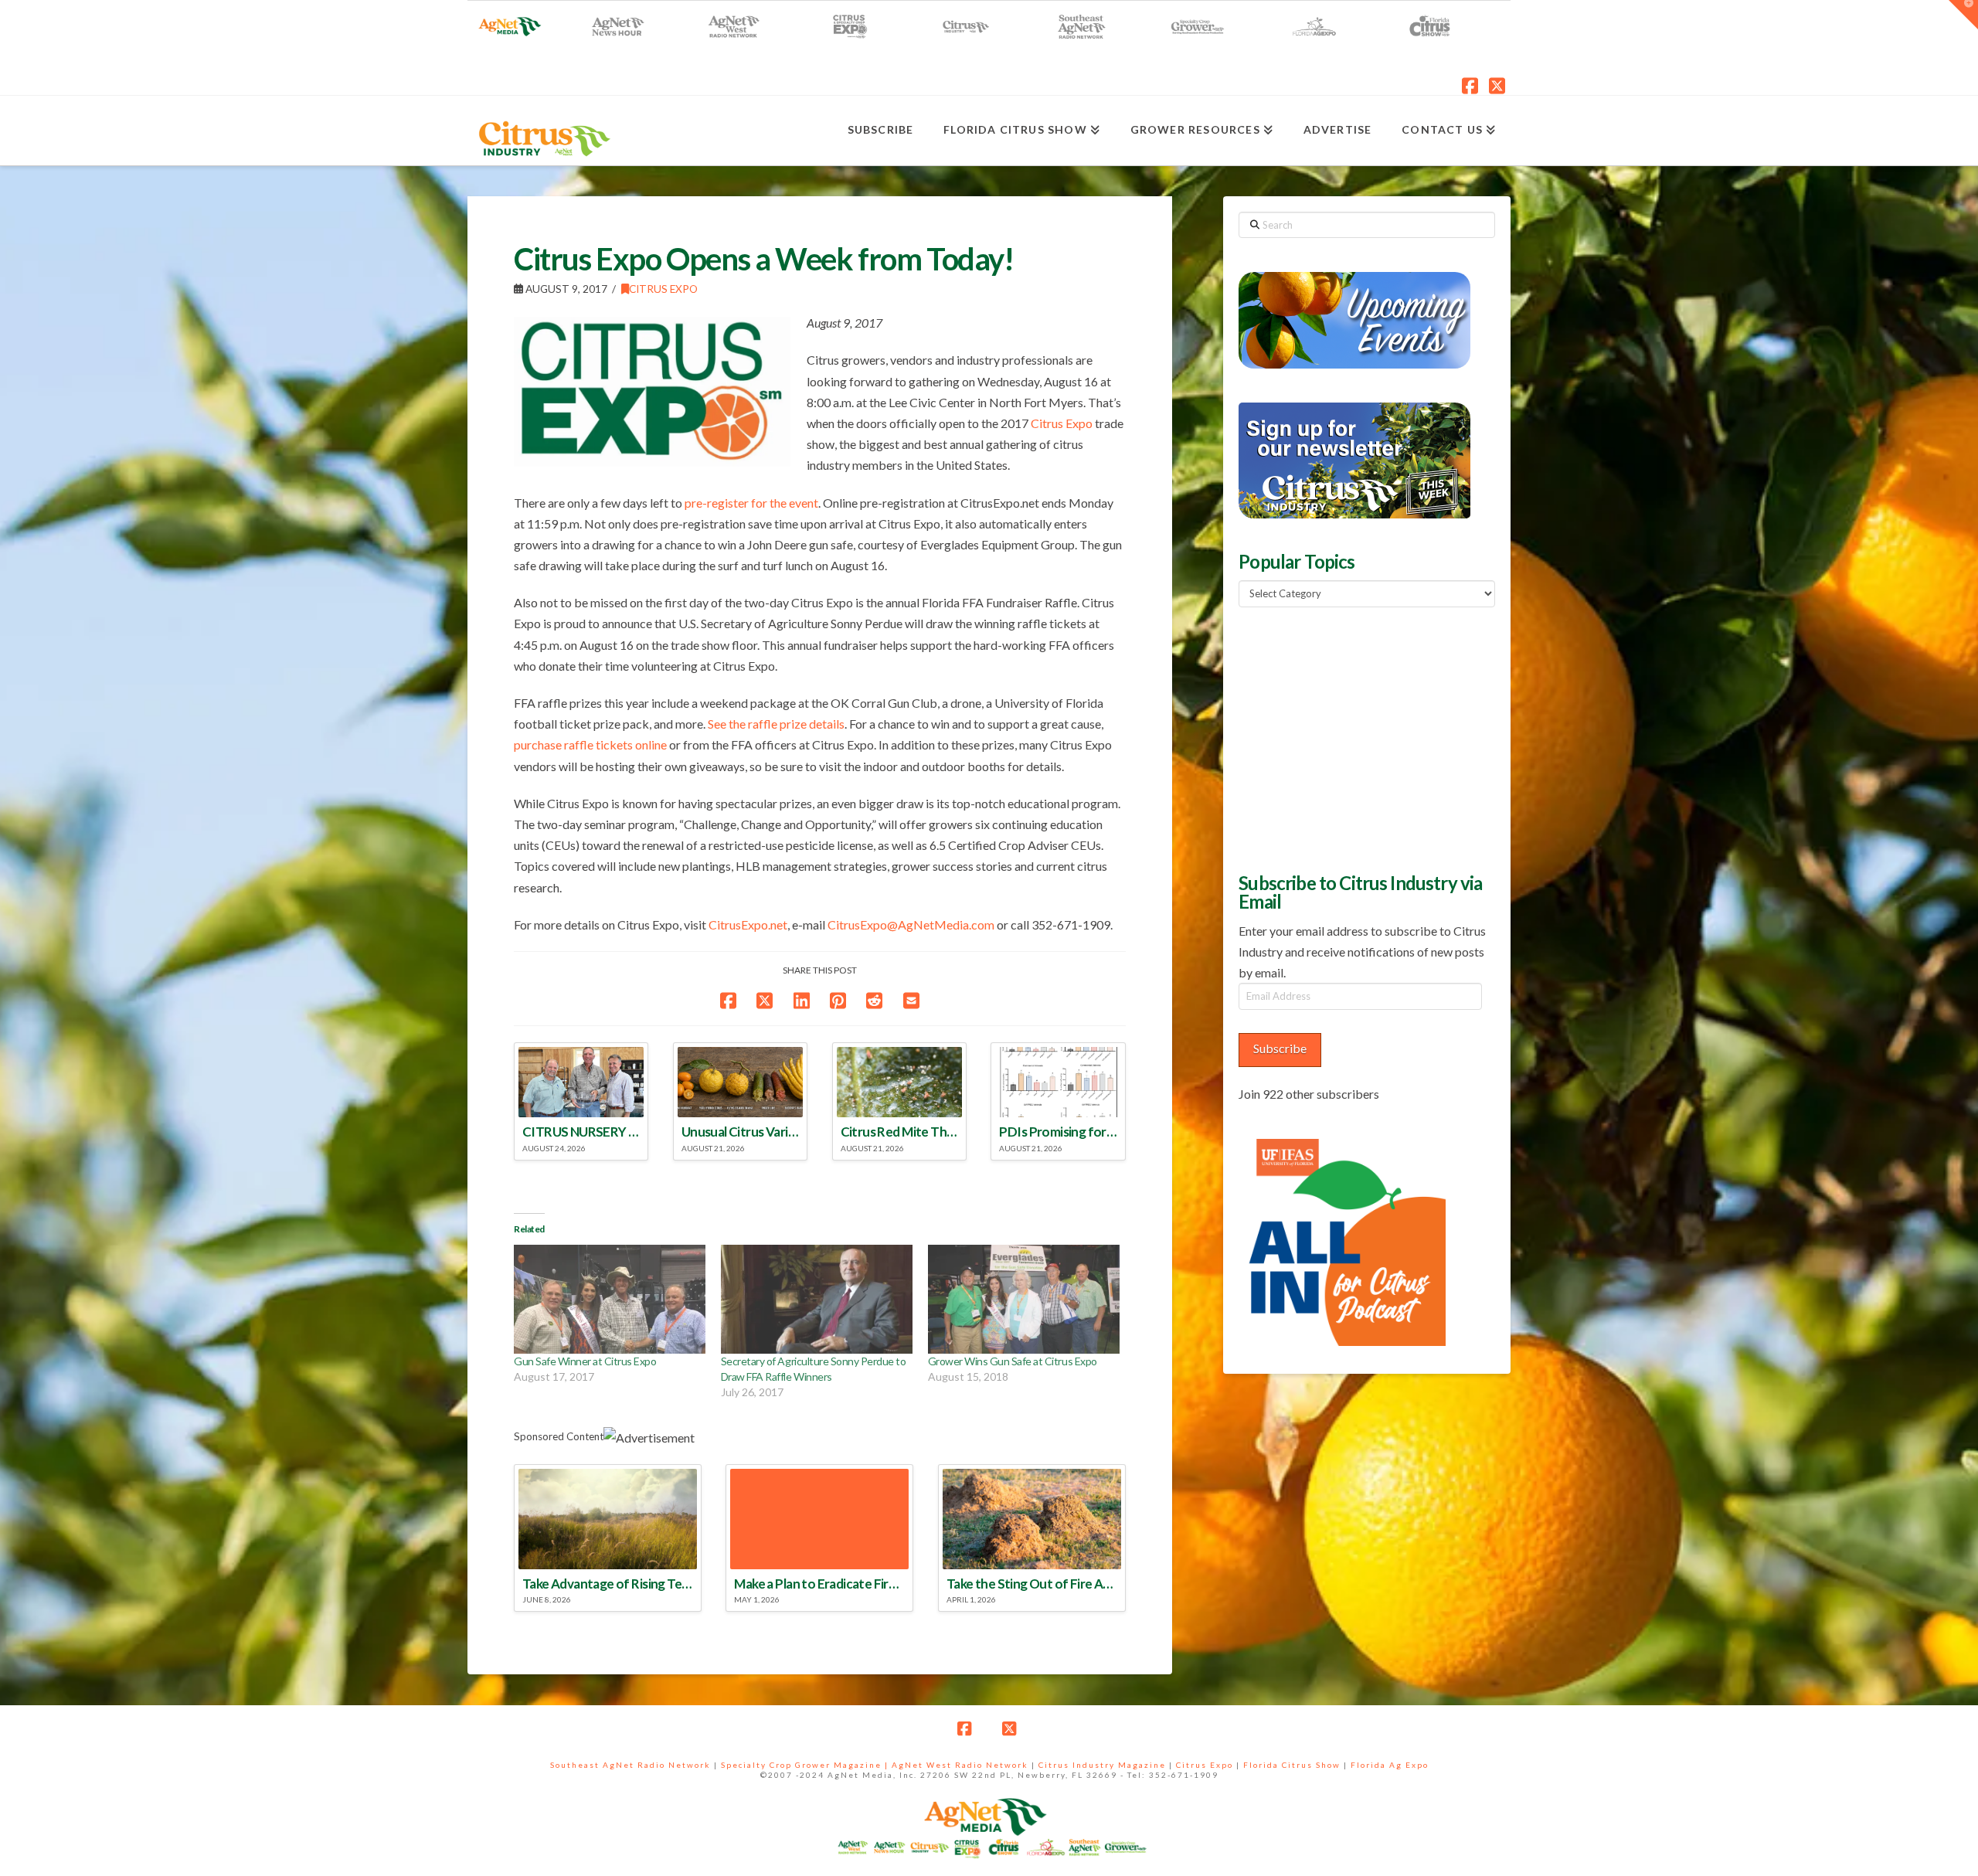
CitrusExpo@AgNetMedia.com (911, 924)
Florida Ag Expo (1390, 1765)
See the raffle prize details (776, 724)
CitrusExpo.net (748, 924)
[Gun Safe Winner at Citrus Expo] (610, 1300)
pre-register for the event (751, 503)
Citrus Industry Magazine (1102, 1765)
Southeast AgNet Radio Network (630, 1765)
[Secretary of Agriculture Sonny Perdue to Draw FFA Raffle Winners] (817, 1300)
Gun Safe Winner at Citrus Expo (585, 1361)
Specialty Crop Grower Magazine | (806, 1765)
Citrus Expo (663, 289)
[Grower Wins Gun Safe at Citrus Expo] (1024, 1300)
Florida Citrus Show (1292, 1765)
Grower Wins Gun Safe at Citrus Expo (1013, 1361)
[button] (1963, 15)
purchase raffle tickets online (590, 744)
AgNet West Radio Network (960, 1765)
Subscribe (1280, 1048)
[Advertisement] (1354, 738)
